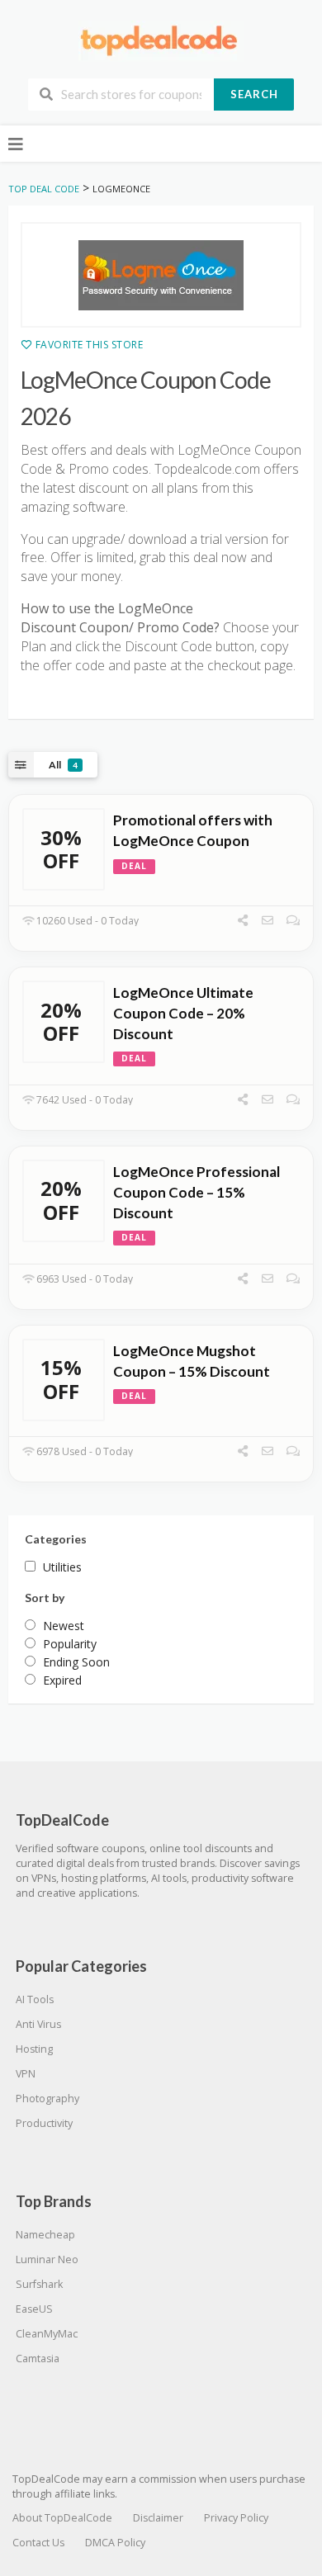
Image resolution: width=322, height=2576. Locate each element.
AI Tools (35, 1999)
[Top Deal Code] (161, 40)
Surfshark (39, 2284)
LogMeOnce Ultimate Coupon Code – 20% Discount (183, 1013)
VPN (26, 2074)
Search (254, 94)
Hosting (34, 2049)
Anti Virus (38, 2024)
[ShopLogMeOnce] (161, 275)
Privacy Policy (236, 2518)
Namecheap (45, 2235)
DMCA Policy (115, 2543)
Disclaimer (158, 2518)
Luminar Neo (47, 2259)
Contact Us (38, 2543)
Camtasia (38, 2359)
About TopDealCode (62, 2518)
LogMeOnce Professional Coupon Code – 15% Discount (197, 1192)
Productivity (44, 2123)
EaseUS (34, 2309)
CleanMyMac (47, 2334)
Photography (47, 2099)
